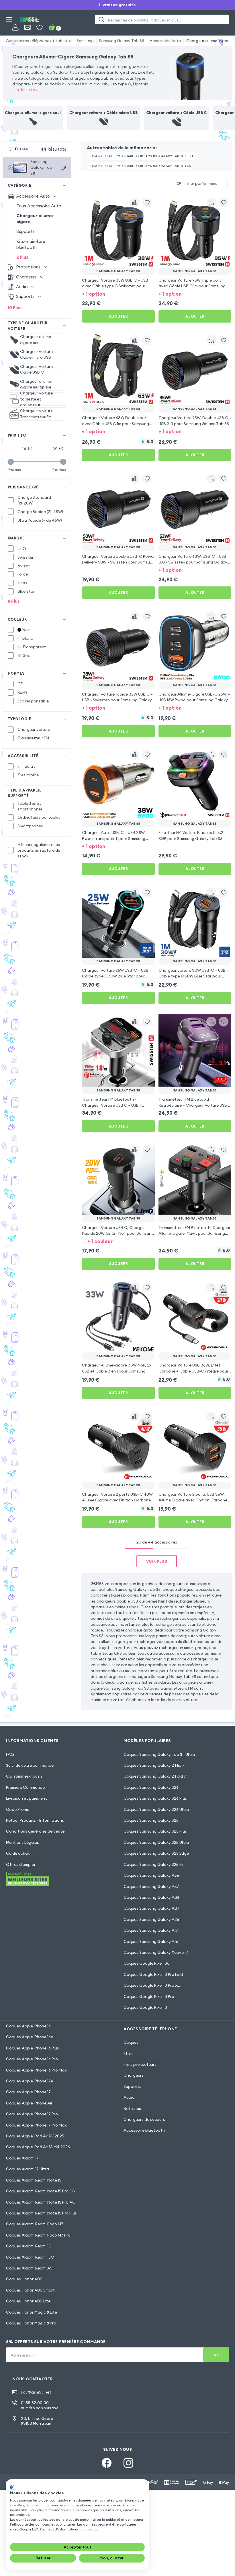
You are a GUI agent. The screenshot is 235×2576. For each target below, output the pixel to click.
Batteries (132, 2108)
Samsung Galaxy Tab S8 (122, 41)
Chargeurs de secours (144, 2119)
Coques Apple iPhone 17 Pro (32, 2114)
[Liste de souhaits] (39, 27)
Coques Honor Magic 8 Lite (32, 2312)
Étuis (128, 2053)
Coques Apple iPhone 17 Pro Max (36, 2125)
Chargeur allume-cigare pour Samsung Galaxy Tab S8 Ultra (142, 156)
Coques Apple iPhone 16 (28, 2026)
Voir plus (157, 1561)
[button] (118, 294)
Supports (26, 231)
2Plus (22, 257)
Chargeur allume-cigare (209, 41)
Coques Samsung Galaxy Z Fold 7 (155, 1776)
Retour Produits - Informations (35, 1820)
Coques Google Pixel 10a (147, 1963)
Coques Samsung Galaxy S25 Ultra (156, 1842)
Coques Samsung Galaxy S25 (151, 1820)
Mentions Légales (22, 1842)
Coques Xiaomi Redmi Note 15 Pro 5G (40, 2191)
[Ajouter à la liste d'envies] (147, 203)
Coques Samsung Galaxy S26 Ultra (156, 1809)
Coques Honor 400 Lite (28, 2301)
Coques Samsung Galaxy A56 (151, 1875)
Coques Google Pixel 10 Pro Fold (153, 1974)
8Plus (14, 601)
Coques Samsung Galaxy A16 (151, 1941)
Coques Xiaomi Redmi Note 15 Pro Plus (41, 2213)
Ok (216, 2355)
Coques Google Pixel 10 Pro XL (152, 1985)
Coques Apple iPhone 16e (30, 2037)
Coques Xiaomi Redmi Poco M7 (35, 2224)
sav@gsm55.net (36, 2392)
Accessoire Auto (165, 41)
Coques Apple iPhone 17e (30, 2081)
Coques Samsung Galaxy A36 (151, 1897)
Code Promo (18, 1809)
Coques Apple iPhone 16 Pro (32, 2059)
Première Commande (25, 1787)
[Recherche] (102, 19)
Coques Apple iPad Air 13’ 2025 (35, 2136)
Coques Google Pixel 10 (145, 2007)
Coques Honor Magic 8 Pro (31, 2323)
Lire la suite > (26, 90)
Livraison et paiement (27, 1798)
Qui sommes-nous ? (24, 1776)
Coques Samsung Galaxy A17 (151, 1930)
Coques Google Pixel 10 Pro (149, 1996)
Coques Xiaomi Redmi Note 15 (34, 2180)
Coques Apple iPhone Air (29, 2103)
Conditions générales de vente (35, 1831)
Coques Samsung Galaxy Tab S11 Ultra (159, 1754)
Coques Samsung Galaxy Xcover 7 (156, 1952)
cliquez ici (89, 2529)
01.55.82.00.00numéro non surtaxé (40, 2405)
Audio (129, 2097)
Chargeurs (134, 2075)
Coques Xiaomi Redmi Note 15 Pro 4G (41, 2202)
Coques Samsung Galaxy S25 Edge (156, 1853)
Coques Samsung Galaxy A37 (151, 1908)
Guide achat (18, 1853)
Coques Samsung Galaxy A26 (151, 1919)
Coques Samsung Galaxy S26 (151, 1787)
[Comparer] (135, 203)
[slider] (11, 462)
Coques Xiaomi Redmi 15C (30, 2257)
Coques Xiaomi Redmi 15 (28, 2246)
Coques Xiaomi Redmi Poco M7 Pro (38, 2235)
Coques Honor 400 (24, 2279)
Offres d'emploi (20, 1864)
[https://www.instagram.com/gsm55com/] (128, 2463)
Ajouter (119, 316)
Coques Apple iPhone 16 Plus (33, 2048)
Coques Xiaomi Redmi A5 (29, 2268)
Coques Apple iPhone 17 (28, 2092)
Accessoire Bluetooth (144, 2130)
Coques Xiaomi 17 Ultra (28, 2169)
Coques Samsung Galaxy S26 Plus (155, 1798)
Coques (131, 2042)
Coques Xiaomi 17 (22, 2158)
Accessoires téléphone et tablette (39, 41)
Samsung (85, 41)
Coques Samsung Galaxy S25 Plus (155, 1831)
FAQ (10, 1754)
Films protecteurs (140, 2064)
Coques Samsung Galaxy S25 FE (153, 1864)
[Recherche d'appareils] (64, 168)
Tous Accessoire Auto (39, 206)
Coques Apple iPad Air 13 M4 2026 (38, 2147)
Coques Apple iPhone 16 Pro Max (36, 2070)
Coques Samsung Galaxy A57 (151, 1886)
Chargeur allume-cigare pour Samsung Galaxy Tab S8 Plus (141, 166)
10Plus (15, 308)
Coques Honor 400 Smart (30, 2290)
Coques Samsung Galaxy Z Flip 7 (154, 1765)
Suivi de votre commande (30, 1765)
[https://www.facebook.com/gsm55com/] (107, 2463)
